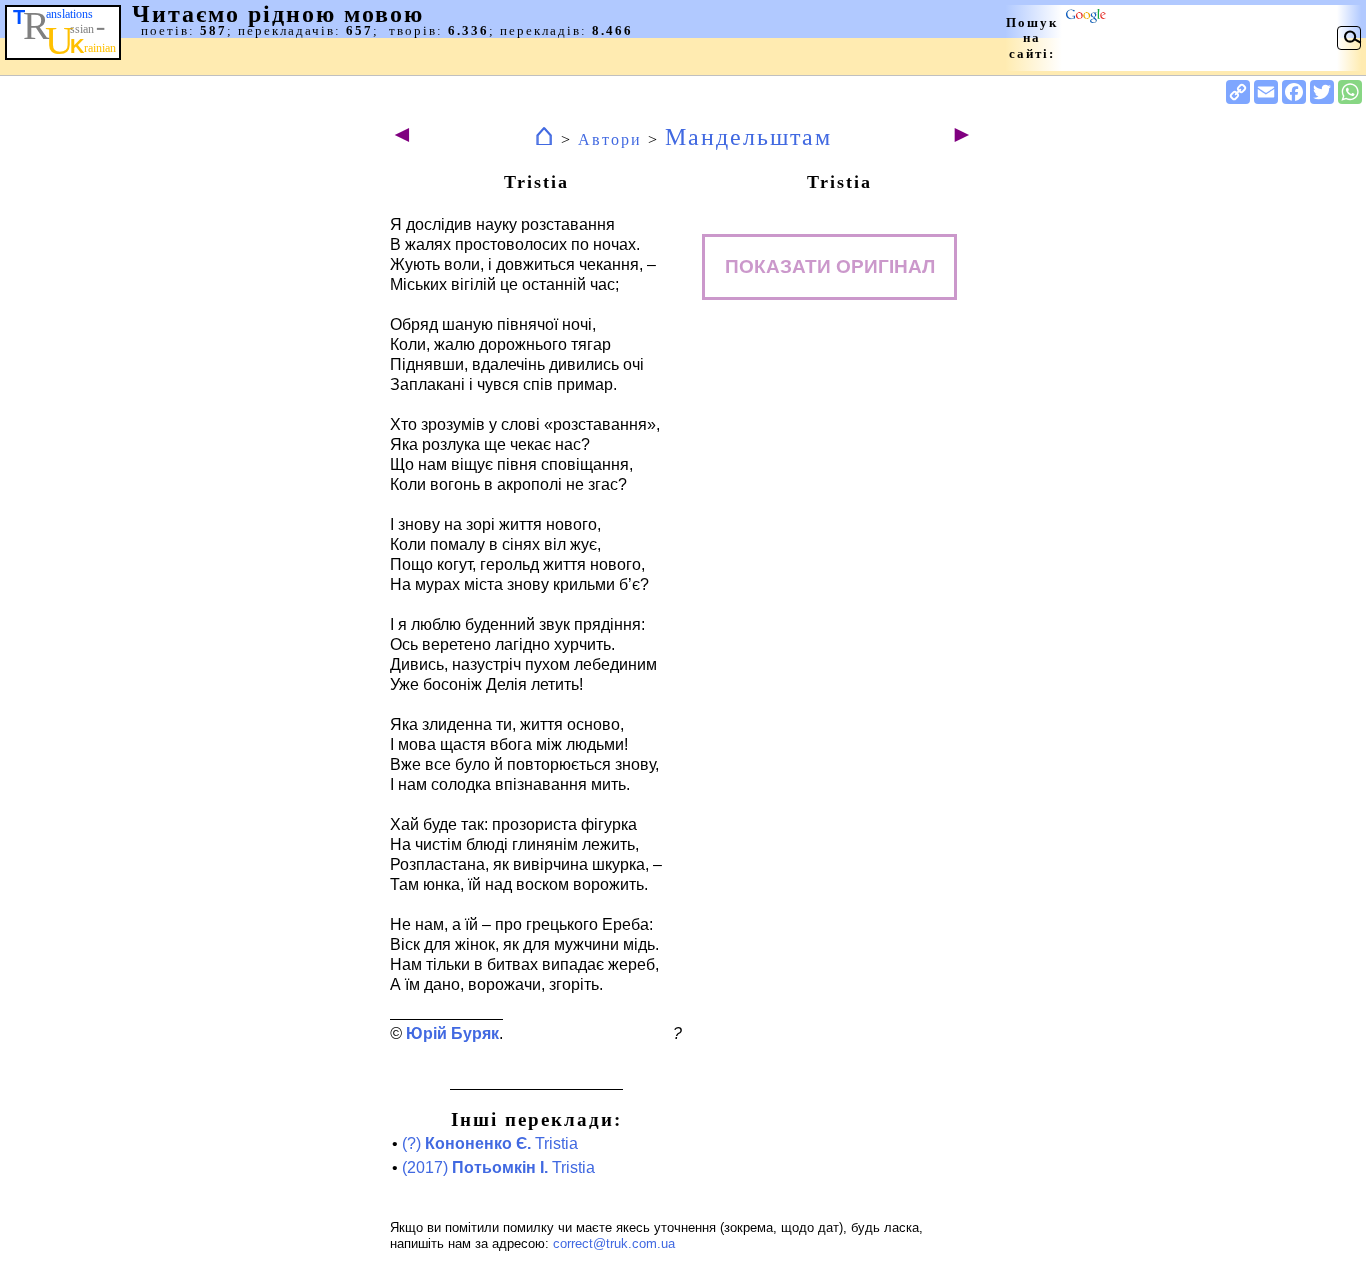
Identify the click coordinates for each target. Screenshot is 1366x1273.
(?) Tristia (490, 1143)
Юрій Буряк (452, 1033)
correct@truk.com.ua (614, 1243)
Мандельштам (748, 137)
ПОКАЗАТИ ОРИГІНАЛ (830, 266)
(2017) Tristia (498, 1167)
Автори (610, 139)
